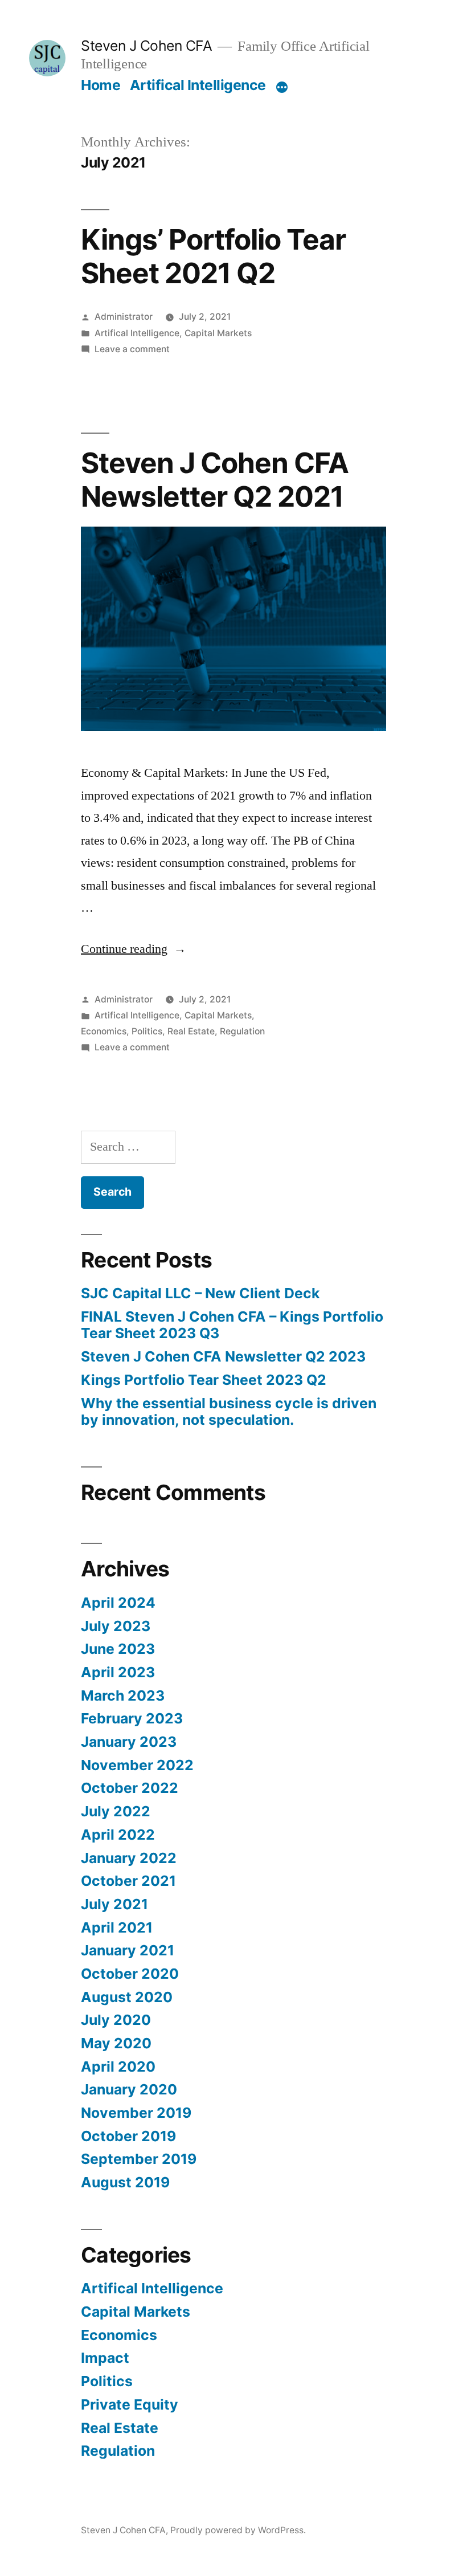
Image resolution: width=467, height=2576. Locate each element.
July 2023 (116, 1626)
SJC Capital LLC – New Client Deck (200, 1293)
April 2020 (118, 2066)
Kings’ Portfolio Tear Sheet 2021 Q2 (213, 256)
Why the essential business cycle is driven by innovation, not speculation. (229, 1412)
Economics (104, 1031)
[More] (282, 87)
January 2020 (129, 2089)
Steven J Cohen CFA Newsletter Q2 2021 (215, 480)
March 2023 (123, 1695)
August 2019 (125, 2182)
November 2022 (137, 1765)
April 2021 (117, 1927)
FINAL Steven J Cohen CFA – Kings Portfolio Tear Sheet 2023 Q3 (232, 1325)
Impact (105, 2358)
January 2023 (129, 1742)
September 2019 (139, 2159)
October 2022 (130, 1788)
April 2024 (118, 1603)
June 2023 (118, 1649)
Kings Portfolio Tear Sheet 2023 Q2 (204, 1380)
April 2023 (118, 1672)
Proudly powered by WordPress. (238, 2530)
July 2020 (116, 2020)
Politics (147, 1031)
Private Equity (130, 2404)
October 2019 (128, 2136)
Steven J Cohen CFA (146, 46)
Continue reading (134, 949)
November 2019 (136, 2113)
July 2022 (116, 1811)
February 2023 (132, 1718)
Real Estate (191, 1031)
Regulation (242, 1031)
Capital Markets (218, 333)
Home (101, 85)
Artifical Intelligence (198, 85)
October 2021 (128, 1881)
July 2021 (114, 1904)
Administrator (124, 317)
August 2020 (127, 1997)
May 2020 (116, 2043)
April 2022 (118, 1835)
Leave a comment (132, 349)
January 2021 (128, 1950)
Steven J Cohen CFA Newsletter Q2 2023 (223, 1356)
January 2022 (129, 1858)
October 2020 (130, 1974)
